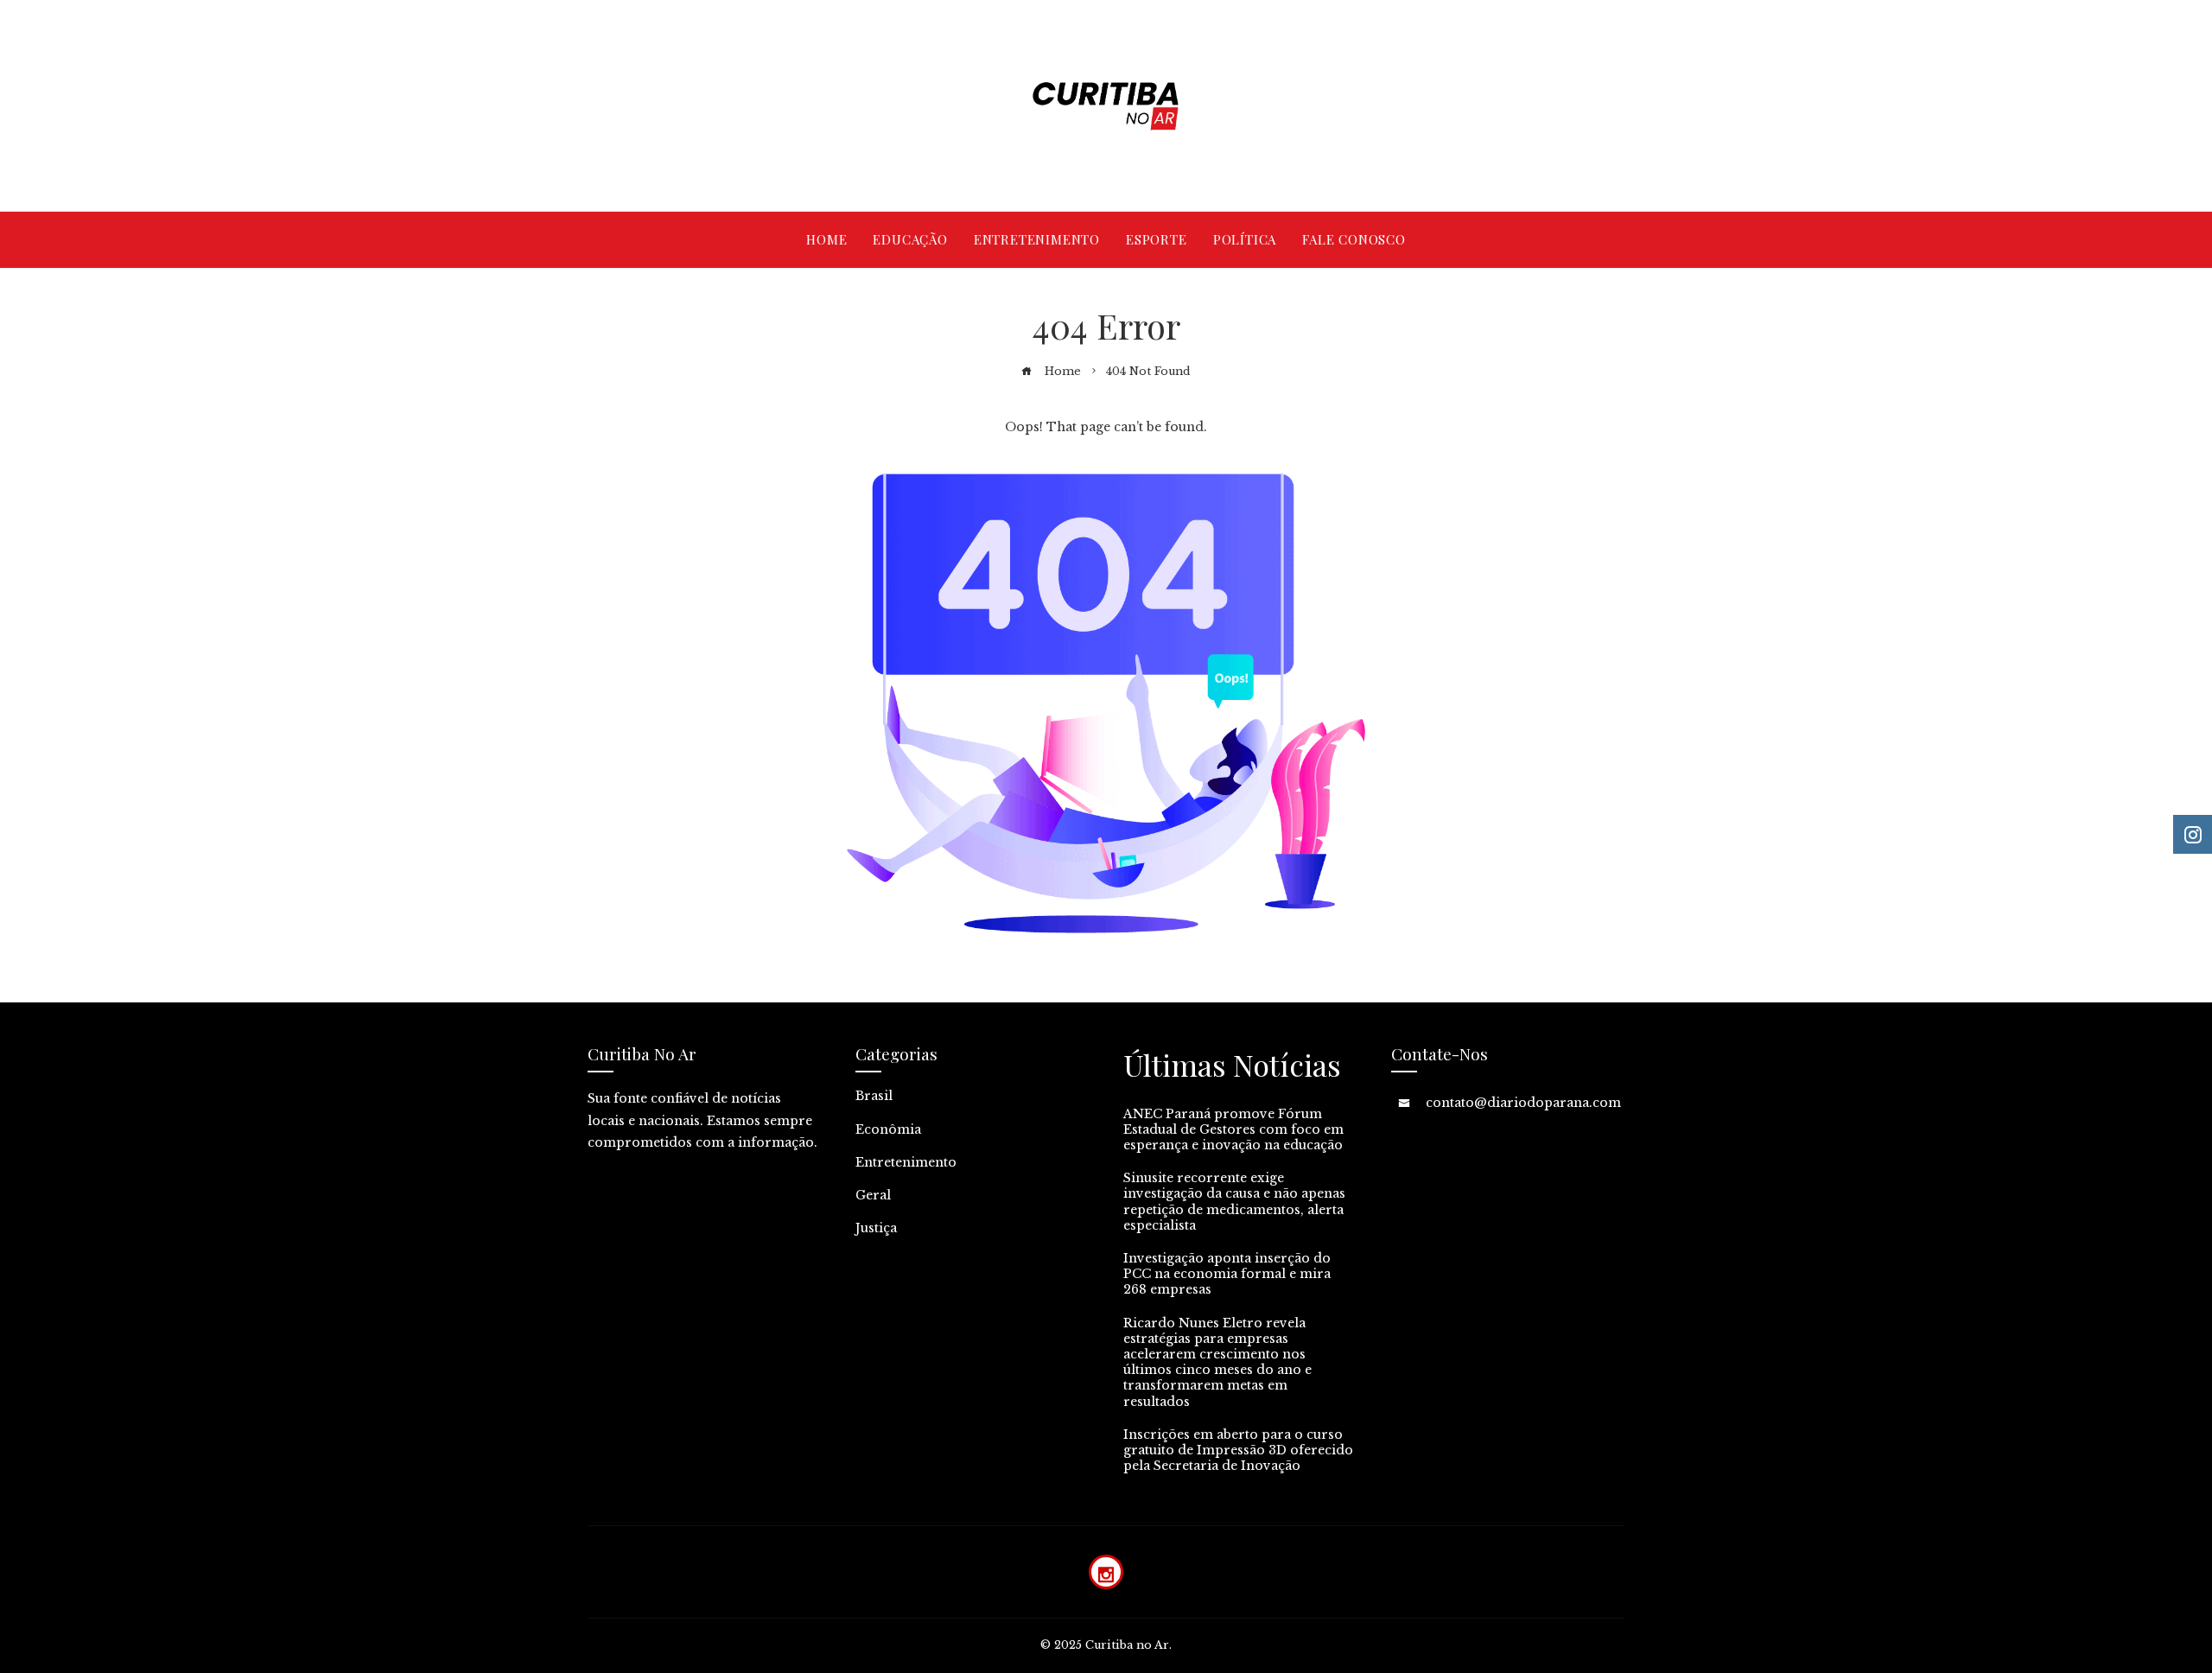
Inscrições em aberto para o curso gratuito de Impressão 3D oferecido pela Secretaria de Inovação (1238, 1450)
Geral (873, 1195)
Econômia (888, 1129)
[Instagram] (1106, 1572)
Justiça (876, 1228)
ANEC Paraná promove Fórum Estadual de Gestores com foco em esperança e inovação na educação (1233, 1129)
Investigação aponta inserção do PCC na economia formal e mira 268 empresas (1227, 1274)
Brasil (874, 1096)
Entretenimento (906, 1162)
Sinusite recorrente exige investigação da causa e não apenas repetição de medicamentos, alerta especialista (1234, 1202)
